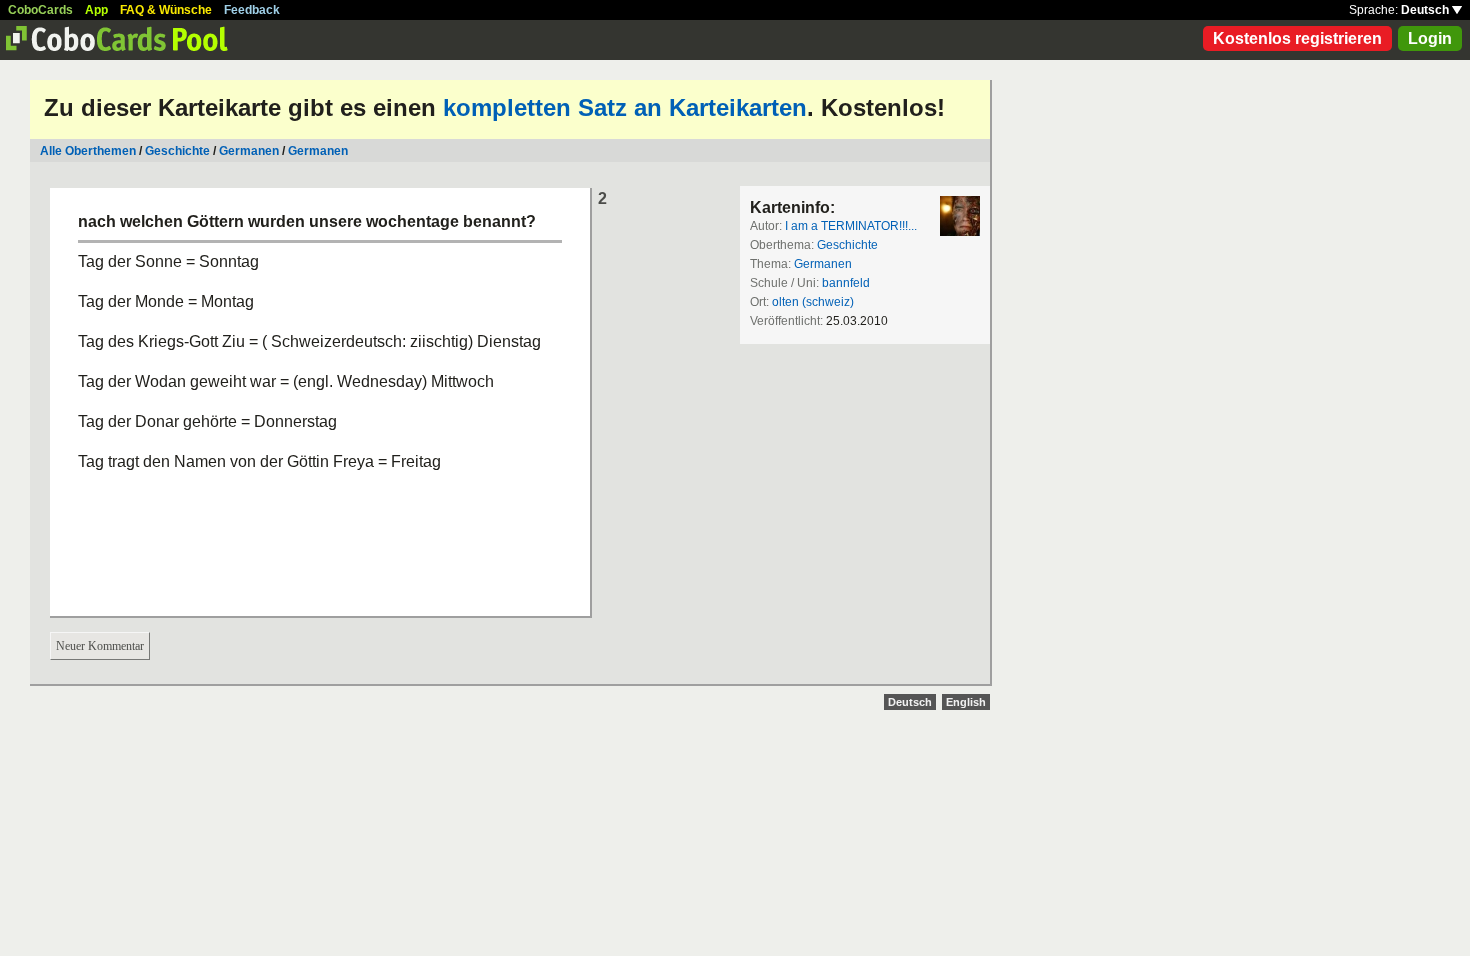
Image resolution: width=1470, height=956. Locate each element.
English (966, 702)
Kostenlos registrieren (1297, 38)
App (96, 10)
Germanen (249, 151)
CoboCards (40, 10)
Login (1430, 38)
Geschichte (177, 151)
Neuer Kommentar (100, 646)
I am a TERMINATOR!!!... (851, 226)
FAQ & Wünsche (166, 10)
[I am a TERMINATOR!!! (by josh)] (960, 216)
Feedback (252, 10)
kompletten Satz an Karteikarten (625, 107)
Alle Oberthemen (88, 151)
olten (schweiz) (813, 302)
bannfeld (846, 283)
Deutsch (1426, 10)
